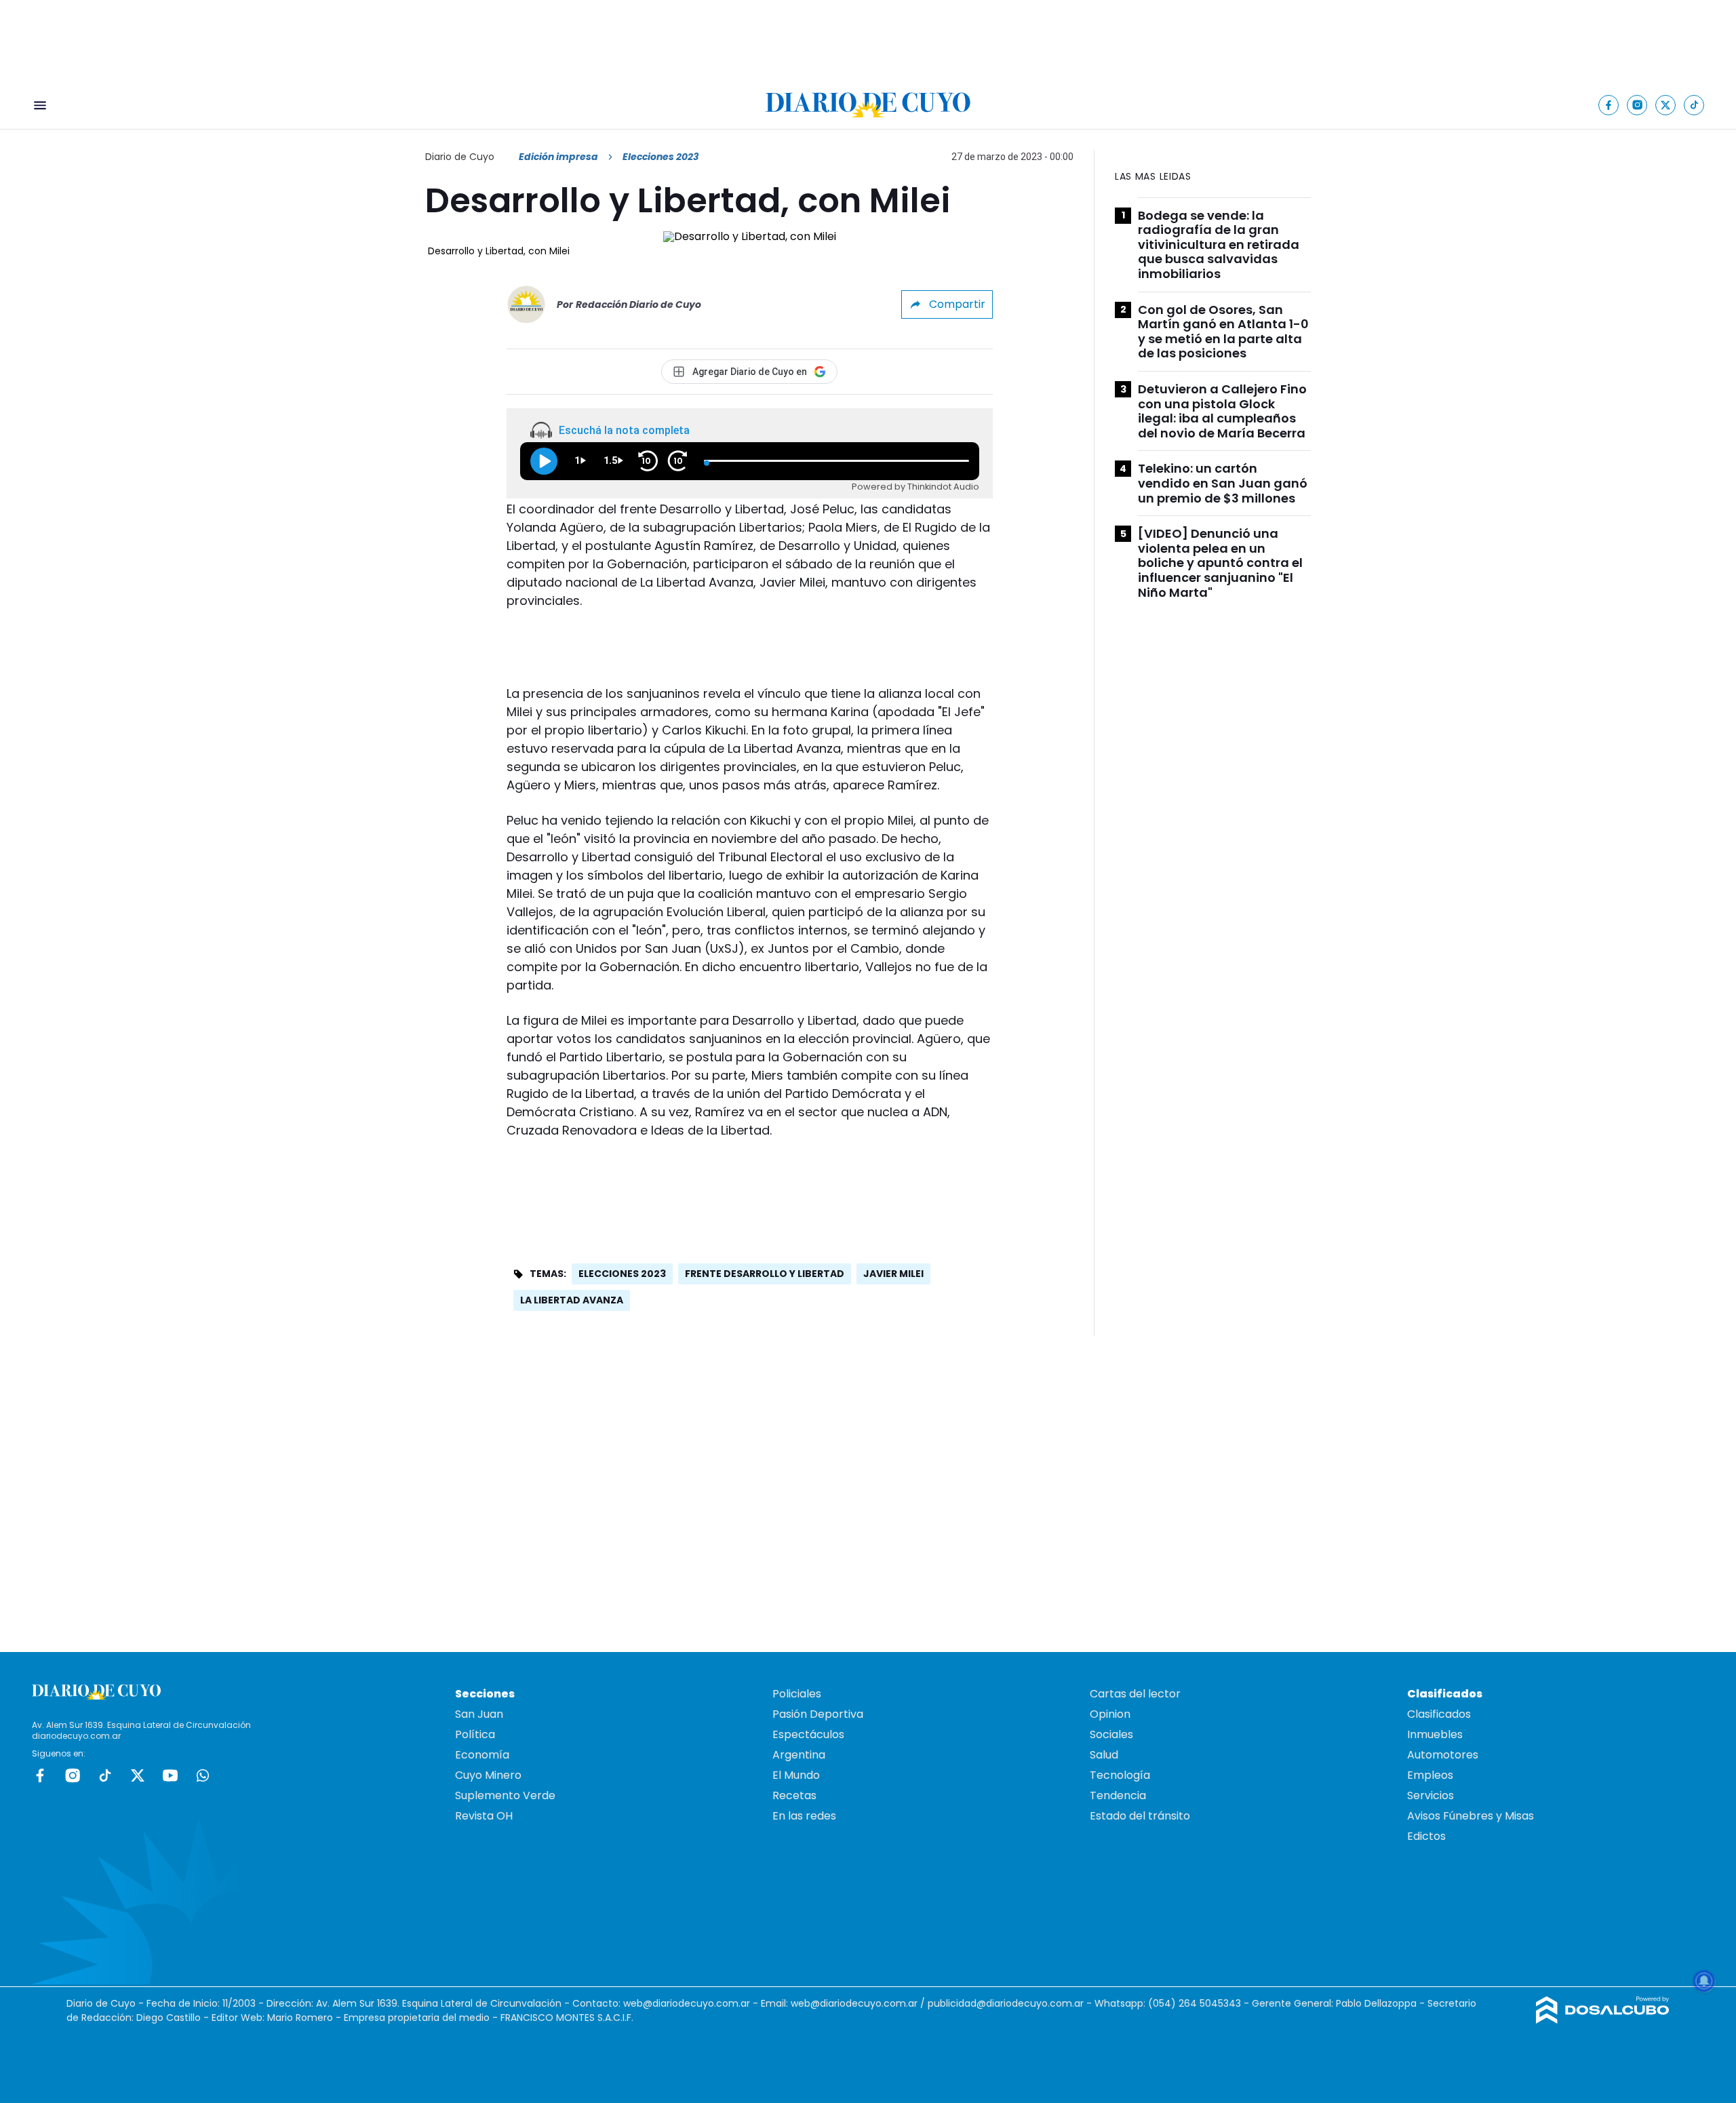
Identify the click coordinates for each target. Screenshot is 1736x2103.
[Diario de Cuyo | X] (1666, 105)
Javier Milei (893, 1274)
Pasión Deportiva (818, 1714)
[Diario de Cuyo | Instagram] (1637, 105)
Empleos (1430, 1775)
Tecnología (1120, 1775)
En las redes (804, 1816)
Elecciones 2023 (622, 1274)
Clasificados (1439, 1714)
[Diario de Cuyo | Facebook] (1609, 105)
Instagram (73, 1775)
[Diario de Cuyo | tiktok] (1694, 105)
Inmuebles (1435, 1734)
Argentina (799, 1755)
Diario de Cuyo (460, 157)
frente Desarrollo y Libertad (765, 1274)
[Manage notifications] (1704, 1981)
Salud (1104, 1755)
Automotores (1443, 1755)
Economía (482, 1755)
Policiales (797, 1694)
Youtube (170, 1775)
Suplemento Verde (505, 1795)
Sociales (1111, 1734)
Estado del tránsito (1140, 1816)
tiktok (105, 1775)
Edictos (1426, 1836)
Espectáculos (808, 1734)
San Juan (479, 1714)
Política (475, 1734)
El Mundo (796, 1775)
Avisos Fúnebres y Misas (1471, 1816)
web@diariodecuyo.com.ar (687, 2003)
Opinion (1110, 1714)
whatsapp (203, 1775)
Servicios (1431, 1795)
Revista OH (484, 1816)
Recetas (794, 1795)
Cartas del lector (1135, 1694)
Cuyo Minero (488, 1775)
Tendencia (1118, 1795)
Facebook (40, 1775)
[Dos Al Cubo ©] (1603, 2020)
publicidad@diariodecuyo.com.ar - (1011, 2003)
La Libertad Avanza (572, 1300)
